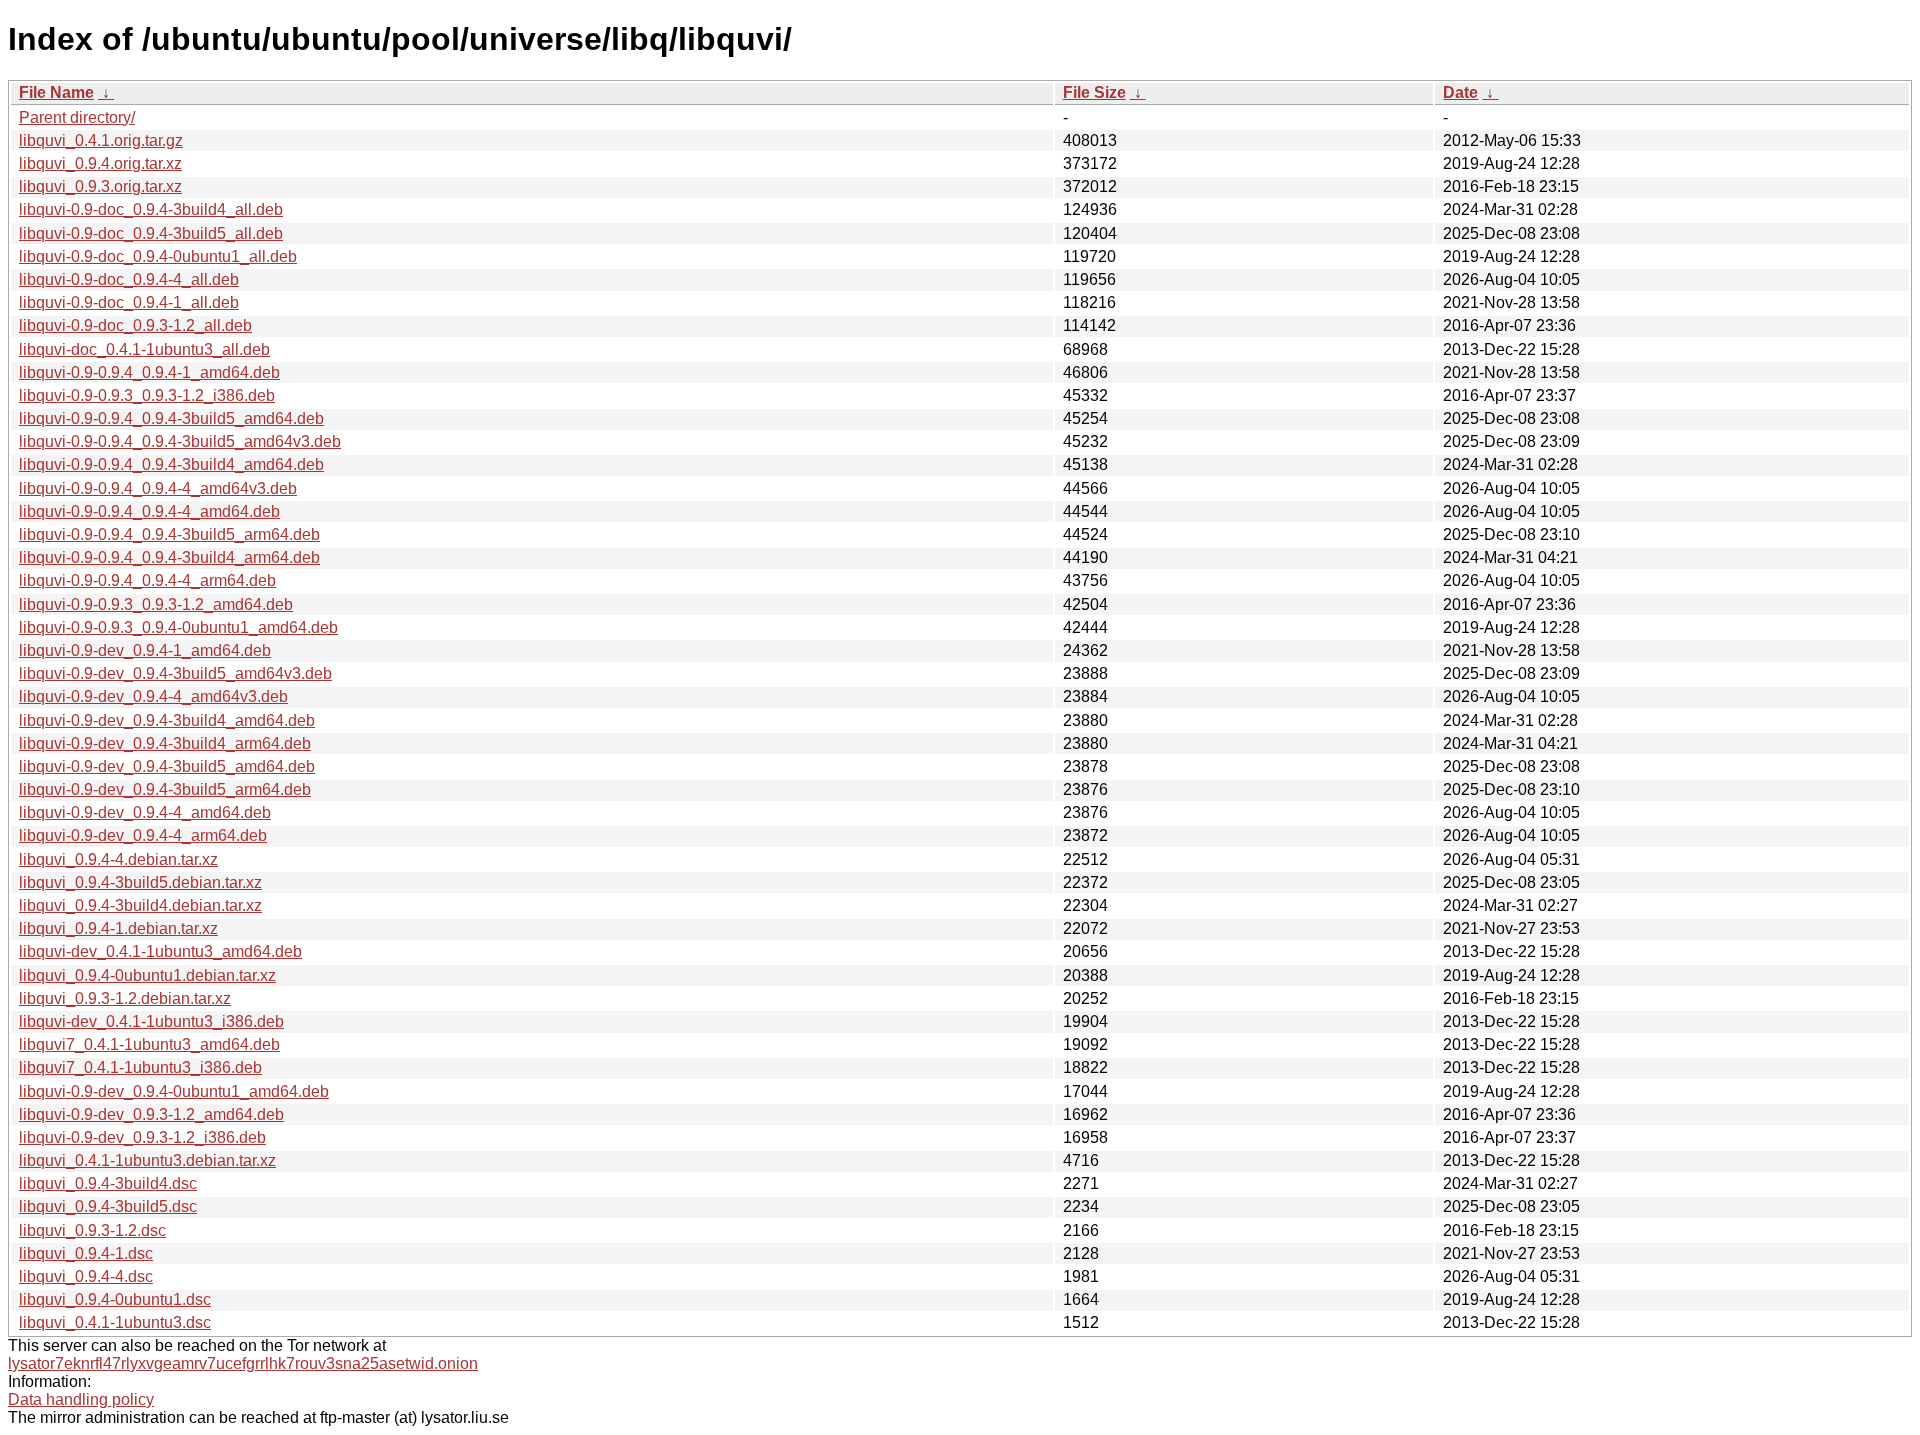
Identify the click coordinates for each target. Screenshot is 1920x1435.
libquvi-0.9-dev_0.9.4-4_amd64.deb (145, 812)
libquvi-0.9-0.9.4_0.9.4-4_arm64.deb (147, 580)
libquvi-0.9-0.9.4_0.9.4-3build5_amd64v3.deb (180, 441)
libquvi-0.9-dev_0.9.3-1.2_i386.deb (142, 1137)
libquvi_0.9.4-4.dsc (86, 1276)
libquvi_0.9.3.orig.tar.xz (100, 186)
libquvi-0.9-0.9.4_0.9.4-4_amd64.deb (149, 511)
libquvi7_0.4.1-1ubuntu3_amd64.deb (149, 1044)
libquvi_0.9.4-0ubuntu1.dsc (115, 1299)
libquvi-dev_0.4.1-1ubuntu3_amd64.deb (160, 951)
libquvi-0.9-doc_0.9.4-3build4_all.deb (151, 209)
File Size (1094, 92)
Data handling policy (81, 1399)
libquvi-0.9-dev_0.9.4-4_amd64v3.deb (153, 696)
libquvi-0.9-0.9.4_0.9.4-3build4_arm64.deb (169, 557)
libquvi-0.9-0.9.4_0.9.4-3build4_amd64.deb (171, 464)
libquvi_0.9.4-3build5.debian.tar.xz (140, 882)
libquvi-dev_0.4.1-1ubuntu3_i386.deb (151, 1021)
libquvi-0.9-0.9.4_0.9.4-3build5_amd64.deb (171, 418)
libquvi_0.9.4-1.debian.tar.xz (118, 928)
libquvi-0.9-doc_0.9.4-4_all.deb (129, 279)
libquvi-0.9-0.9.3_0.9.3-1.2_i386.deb (147, 395)
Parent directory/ (77, 117)
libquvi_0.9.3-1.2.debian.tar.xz (125, 998)
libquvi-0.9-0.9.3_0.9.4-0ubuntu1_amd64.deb (178, 627)
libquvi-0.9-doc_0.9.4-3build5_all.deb (151, 233)
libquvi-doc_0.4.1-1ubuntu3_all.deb (144, 349)
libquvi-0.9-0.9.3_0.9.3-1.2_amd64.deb (156, 604)
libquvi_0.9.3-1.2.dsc (92, 1230)
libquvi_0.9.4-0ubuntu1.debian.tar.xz (147, 975)
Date (1460, 92)
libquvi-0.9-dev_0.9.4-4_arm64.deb (143, 835)
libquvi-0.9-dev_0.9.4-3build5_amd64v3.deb (175, 673)
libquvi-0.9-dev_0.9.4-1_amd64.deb (145, 650)
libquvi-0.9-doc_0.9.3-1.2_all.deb (135, 325)
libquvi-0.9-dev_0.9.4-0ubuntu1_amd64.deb (174, 1091)
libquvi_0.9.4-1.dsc (86, 1253)
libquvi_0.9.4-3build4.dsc (108, 1183)
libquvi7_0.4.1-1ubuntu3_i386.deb (140, 1067)
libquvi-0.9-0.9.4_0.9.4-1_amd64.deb (149, 372)
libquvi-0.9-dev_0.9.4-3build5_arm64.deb (165, 789)
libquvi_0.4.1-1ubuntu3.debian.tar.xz (147, 1160)
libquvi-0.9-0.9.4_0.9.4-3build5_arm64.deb (169, 534)
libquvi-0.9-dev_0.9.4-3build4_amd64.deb (167, 720)
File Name (56, 92)
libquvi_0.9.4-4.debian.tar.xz (118, 859)
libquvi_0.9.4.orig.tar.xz (100, 163)
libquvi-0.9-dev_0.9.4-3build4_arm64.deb (165, 743)
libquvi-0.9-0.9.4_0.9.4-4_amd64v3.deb (158, 488)
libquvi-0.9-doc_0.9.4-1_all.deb (129, 302)
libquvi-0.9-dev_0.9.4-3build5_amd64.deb (167, 766)
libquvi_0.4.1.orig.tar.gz (101, 140)
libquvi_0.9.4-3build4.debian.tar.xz (140, 905)
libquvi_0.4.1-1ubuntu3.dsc (115, 1322)
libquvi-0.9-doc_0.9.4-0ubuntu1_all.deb (158, 256)
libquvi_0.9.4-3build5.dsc (108, 1206)
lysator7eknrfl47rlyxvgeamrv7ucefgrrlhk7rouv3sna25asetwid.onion (243, 1363)
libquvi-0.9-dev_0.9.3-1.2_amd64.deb (151, 1114)
